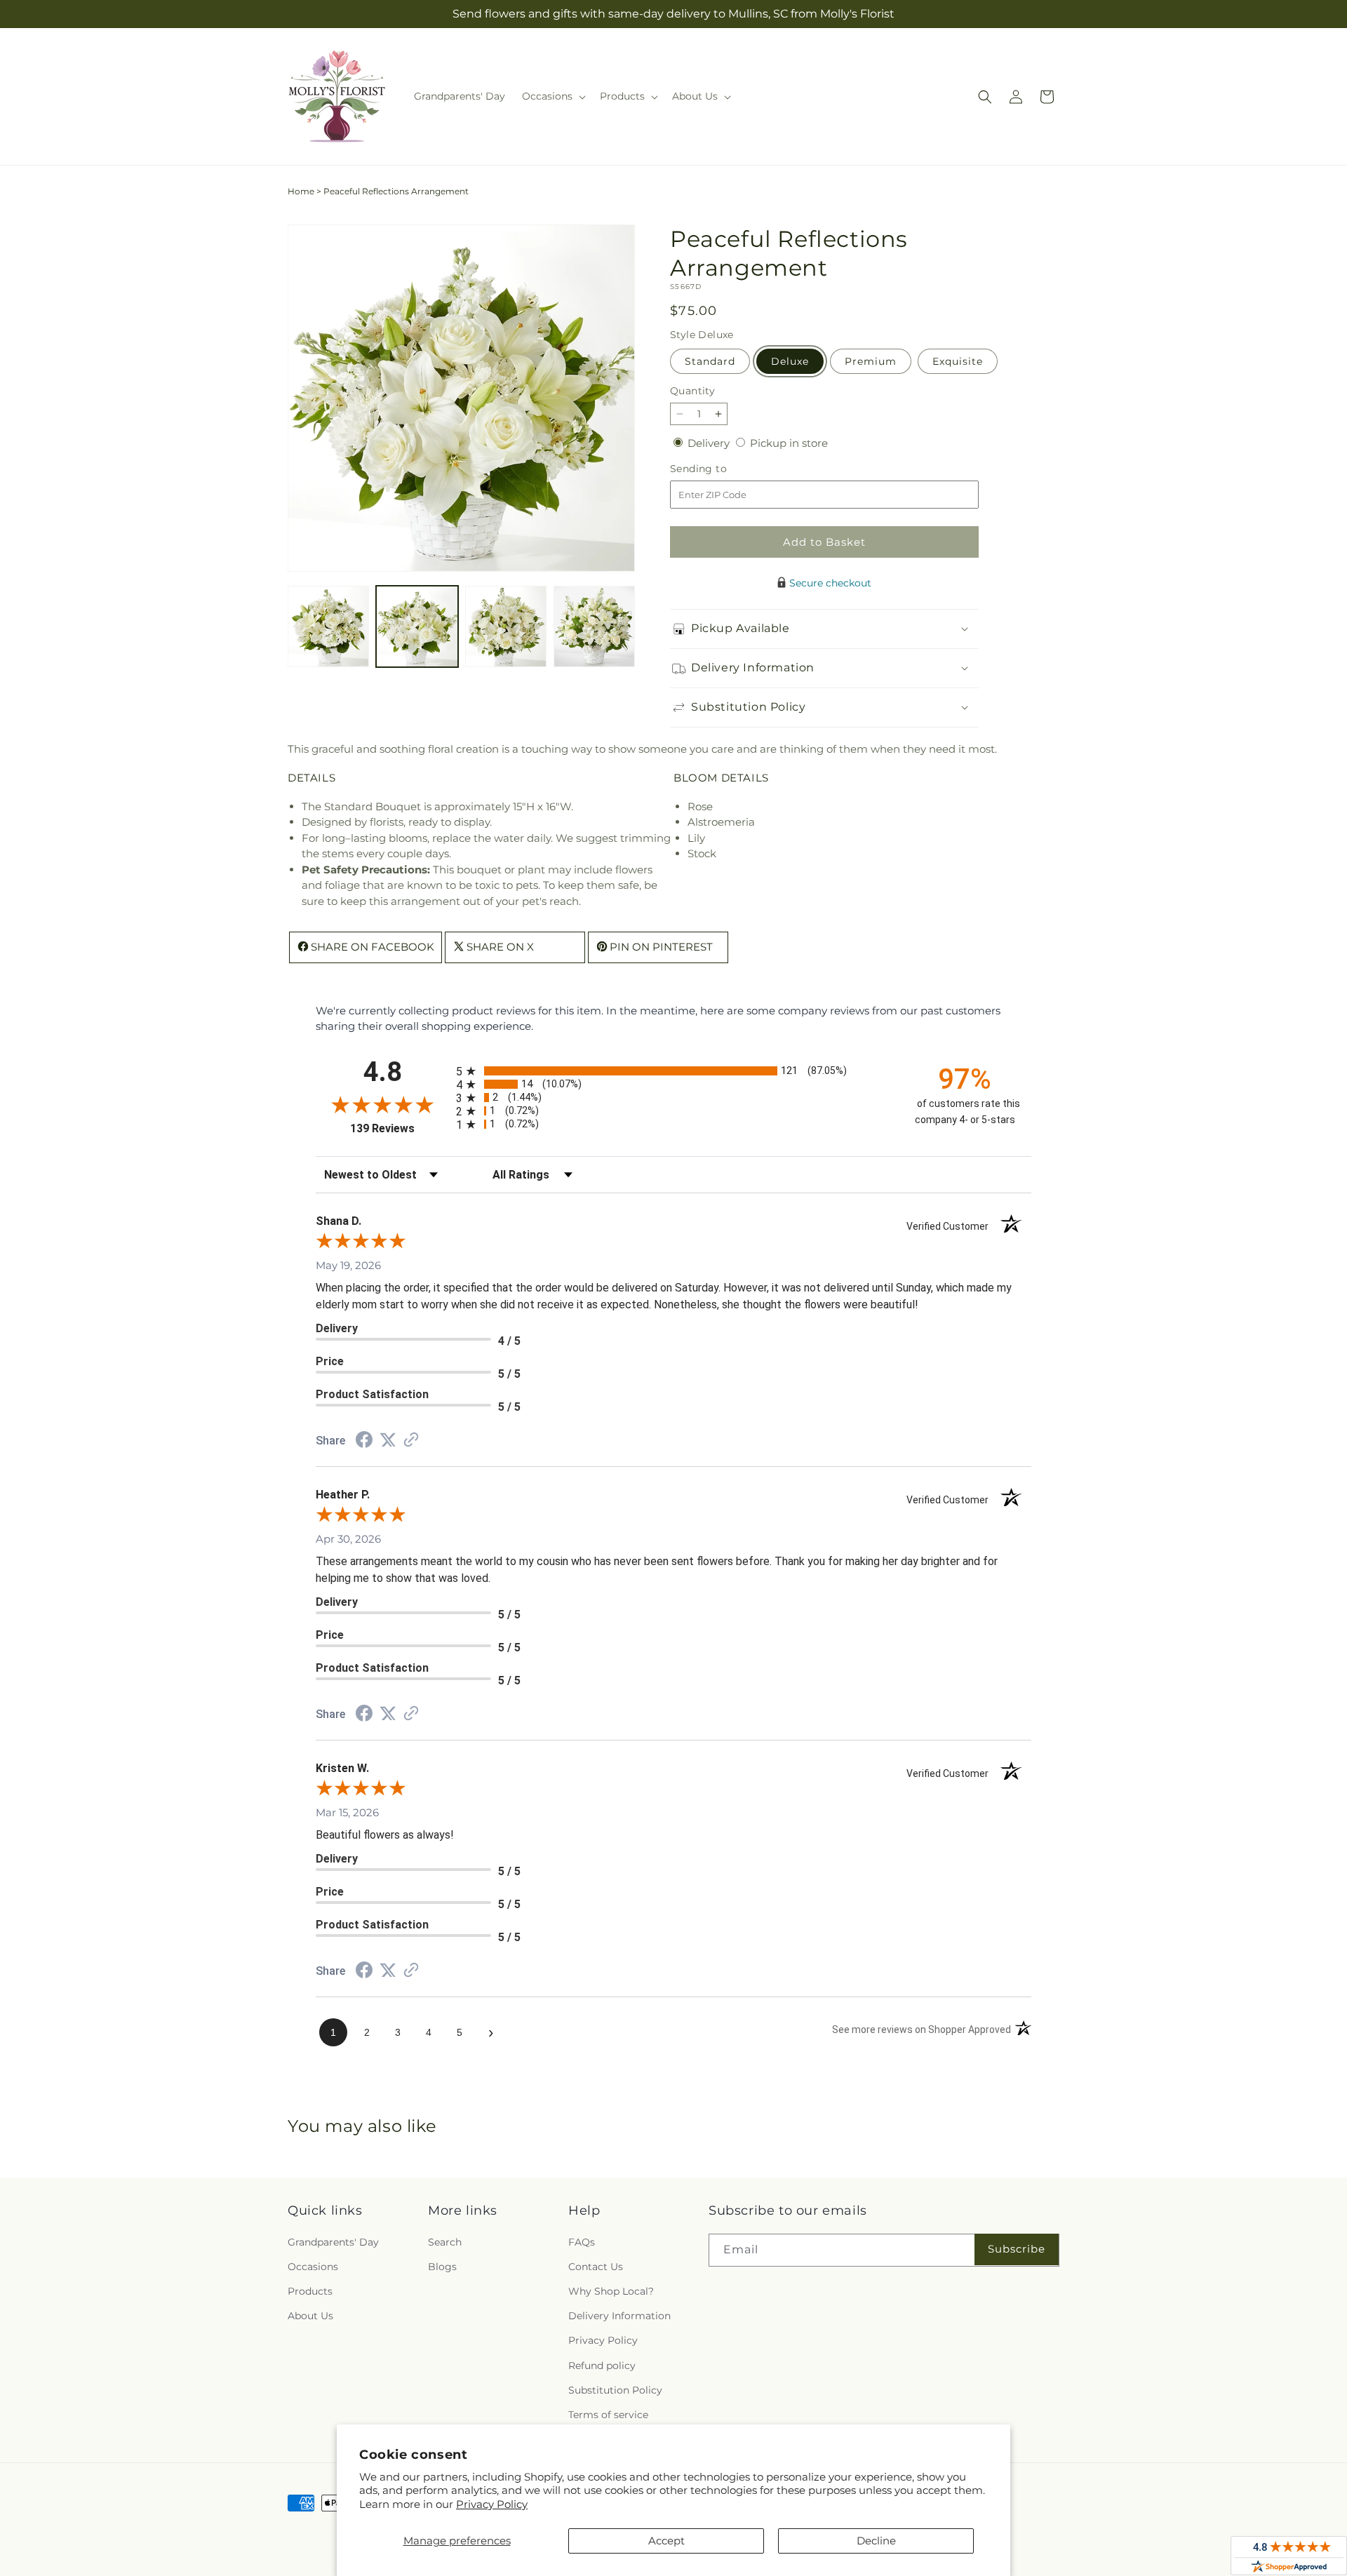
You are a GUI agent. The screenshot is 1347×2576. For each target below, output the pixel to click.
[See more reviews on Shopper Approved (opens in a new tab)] (411, 1441)
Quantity (692, 391)
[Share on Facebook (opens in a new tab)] (364, 1441)
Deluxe (790, 361)
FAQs (582, 2242)
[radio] (673, 1071)
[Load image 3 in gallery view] (506, 626)
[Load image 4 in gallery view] (594, 626)
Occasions (313, 2267)
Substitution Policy (615, 2390)
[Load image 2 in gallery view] (417, 626)
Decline (876, 2541)
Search (445, 2242)
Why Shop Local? (611, 2291)
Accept (666, 2541)
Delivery (710, 443)
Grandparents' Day (333, 2242)
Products (310, 2291)
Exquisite (958, 361)
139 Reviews (400, 1128)
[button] (552, 96)
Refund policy (602, 2366)
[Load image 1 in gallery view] (328, 626)
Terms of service (608, 2415)
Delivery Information (619, 2316)
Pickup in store (789, 443)
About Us (310, 2316)
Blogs (442, 2267)
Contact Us (596, 2267)
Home (301, 191)
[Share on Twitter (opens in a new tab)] (388, 1440)
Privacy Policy (492, 2504)
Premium (871, 361)
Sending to (719, 469)
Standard (710, 361)
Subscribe (1017, 2249)
